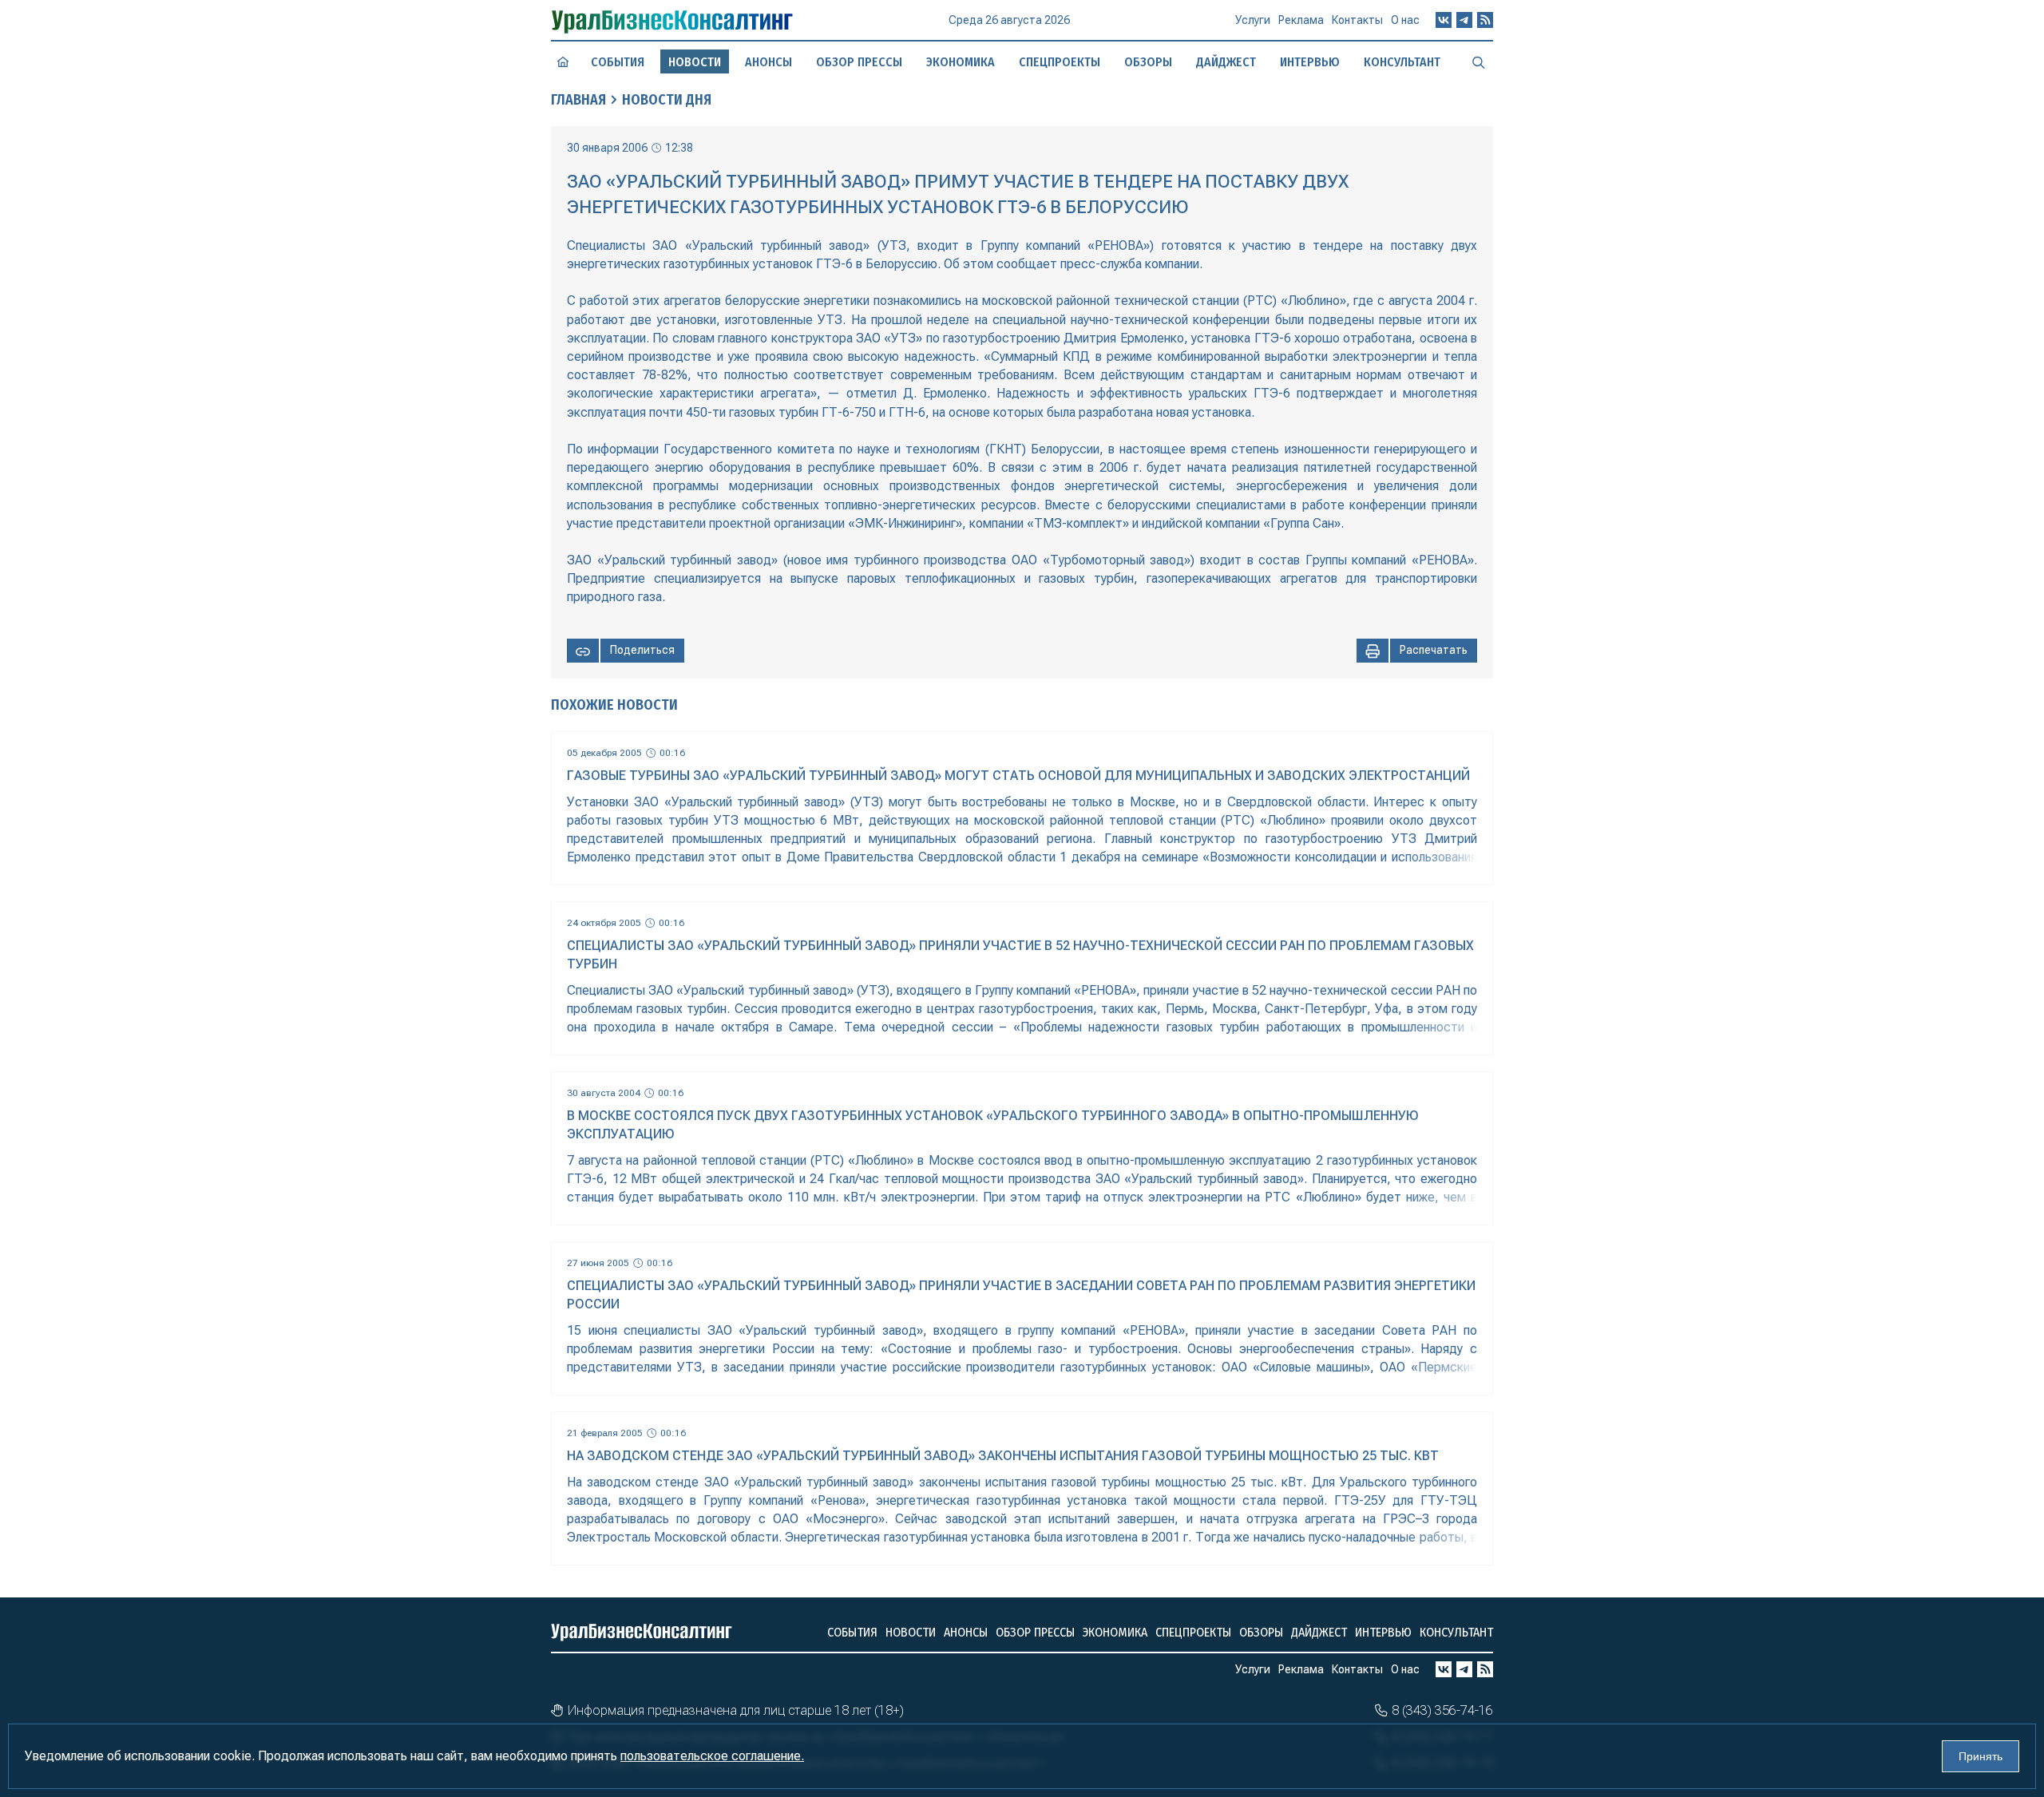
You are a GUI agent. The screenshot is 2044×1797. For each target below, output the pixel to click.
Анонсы (768, 62)
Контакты (1357, 20)
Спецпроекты (1060, 62)
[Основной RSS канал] (1485, 20)
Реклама (1301, 20)
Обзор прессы (859, 62)
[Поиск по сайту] (1479, 61)
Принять (1981, 1756)
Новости (911, 1632)
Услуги (1253, 20)
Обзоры (1148, 62)
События (618, 62)
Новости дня (667, 100)
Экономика (961, 62)
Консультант (1402, 62)
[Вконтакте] (1444, 20)
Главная (578, 100)
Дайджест (1226, 62)
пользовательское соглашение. (712, 1756)
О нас (1405, 20)
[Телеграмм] (1464, 20)
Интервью (1310, 62)
